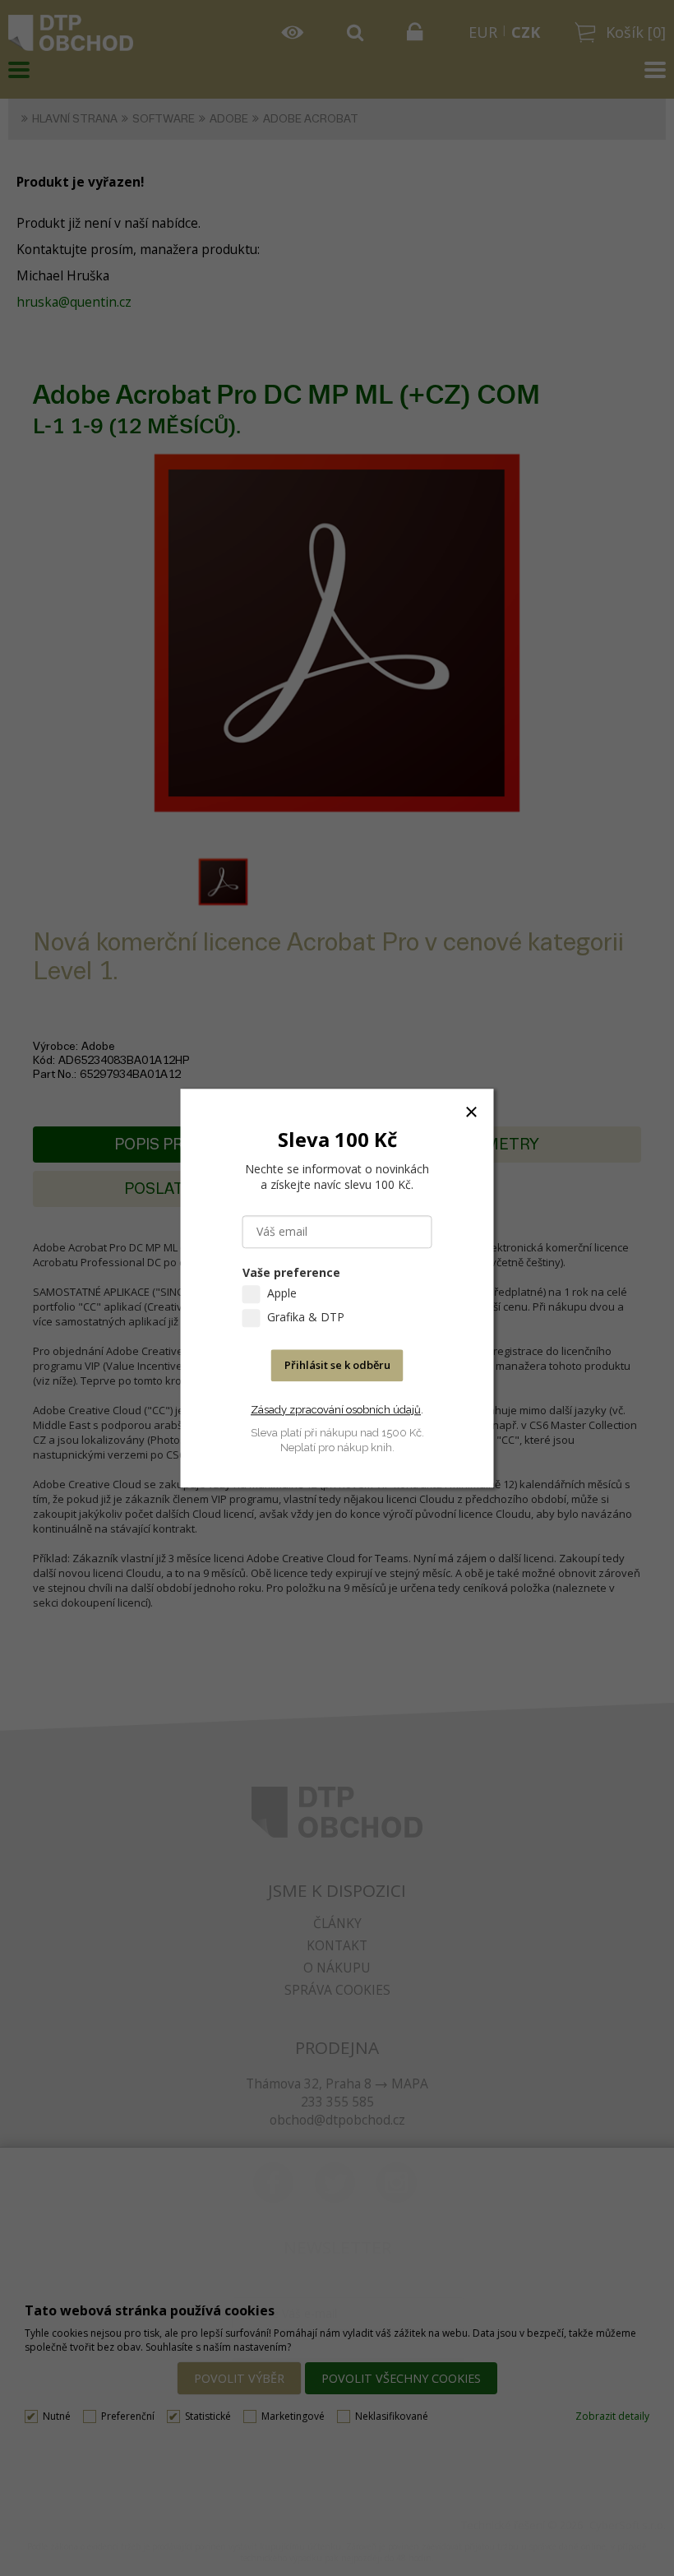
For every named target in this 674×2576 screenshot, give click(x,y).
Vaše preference (291, 1272)
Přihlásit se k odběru (337, 1365)
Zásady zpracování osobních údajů (336, 1410)
